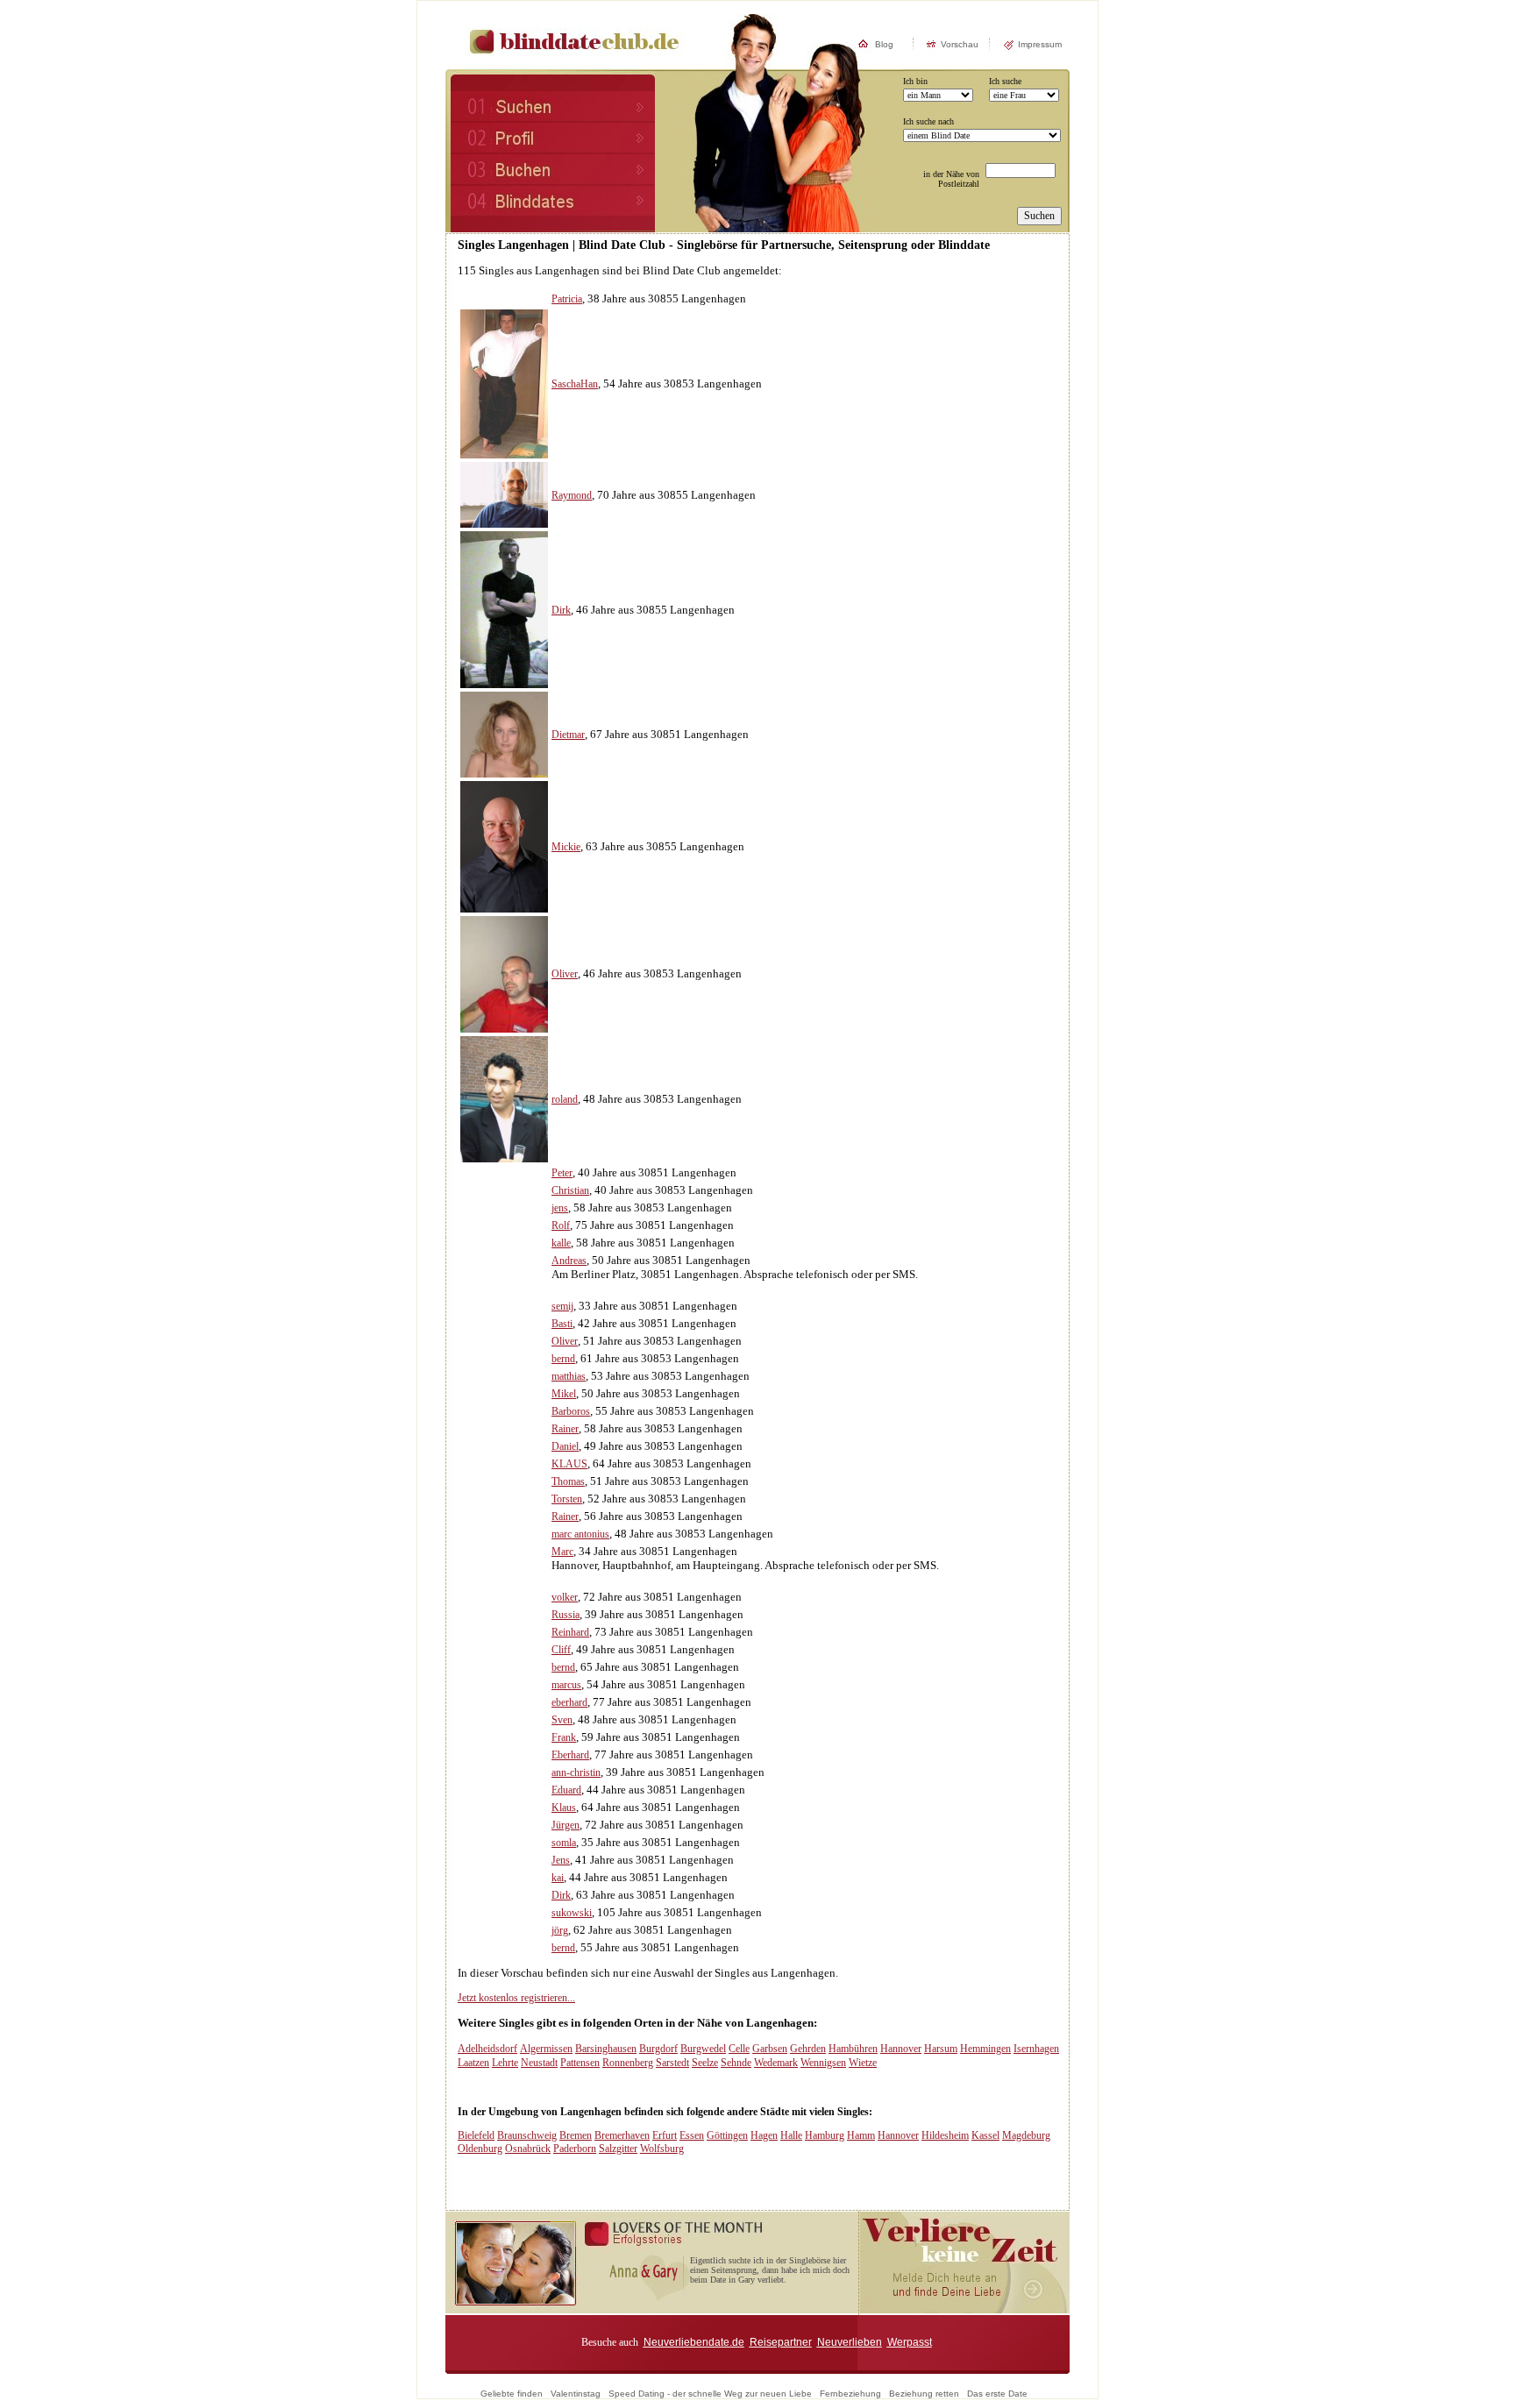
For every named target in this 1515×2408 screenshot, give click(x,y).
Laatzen (473, 2063)
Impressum (1040, 44)
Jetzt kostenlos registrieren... (516, 1998)
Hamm (861, 2135)
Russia (565, 1615)
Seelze (705, 2063)
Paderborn (575, 2149)
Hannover (901, 2049)
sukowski (572, 1913)
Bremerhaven (622, 2135)
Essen (692, 2135)
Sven (562, 1720)
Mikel (564, 1394)
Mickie (566, 847)
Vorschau (960, 44)
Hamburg (825, 2135)
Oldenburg (480, 2149)
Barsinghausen (606, 2049)
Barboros (571, 1411)
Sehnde (736, 2063)
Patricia (567, 299)
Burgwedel (703, 2049)
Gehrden (808, 2049)
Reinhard (570, 1632)
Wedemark (776, 2063)
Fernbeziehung (850, 2394)
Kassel (985, 2135)
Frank (564, 1737)
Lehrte (505, 2063)
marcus (566, 1685)
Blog (884, 44)
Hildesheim (945, 2135)
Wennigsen (823, 2063)
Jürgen (565, 1825)
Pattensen (580, 2063)
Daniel (565, 1446)
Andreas (569, 1261)
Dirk (561, 610)
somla (564, 1843)
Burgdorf (658, 2049)
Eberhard (570, 1755)
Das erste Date (997, 2394)
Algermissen (546, 2049)
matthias (569, 1376)
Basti (562, 1324)
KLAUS (569, 1464)
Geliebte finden (512, 2394)
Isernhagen (1036, 2049)
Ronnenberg (628, 2063)
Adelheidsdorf (487, 2049)
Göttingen (727, 2135)
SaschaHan (575, 384)
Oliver (565, 974)
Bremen (576, 2135)
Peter (562, 1173)
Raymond (572, 495)
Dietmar (568, 735)
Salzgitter (618, 2149)
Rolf (561, 1225)
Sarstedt (672, 2063)
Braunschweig (527, 2135)
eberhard (569, 1702)
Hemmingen (985, 2049)
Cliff (561, 1650)
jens (560, 1208)
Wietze (863, 2063)
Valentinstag (576, 2394)
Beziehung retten (924, 2394)
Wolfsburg (662, 2149)
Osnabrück (528, 2149)
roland (565, 1099)
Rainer (565, 1429)
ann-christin (576, 1772)
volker (565, 1597)
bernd (563, 1359)
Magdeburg (1026, 2135)
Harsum (941, 2049)
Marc (562, 1552)
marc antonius (580, 1534)
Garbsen (770, 2049)
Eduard (566, 1790)
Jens (561, 1860)
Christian (570, 1190)
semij (562, 1306)
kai (558, 1878)
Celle (739, 2049)
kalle (561, 1243)
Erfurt (665, 2135)
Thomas (568, 1481)
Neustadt (539, 2063)
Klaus (564, 1808)
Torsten (567, 1499)
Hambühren (853, 2049)
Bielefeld (476, 2135)
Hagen (764, 2135)
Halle (791, 2135)
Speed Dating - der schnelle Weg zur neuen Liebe (710, 2394)
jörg (560, 1930)
